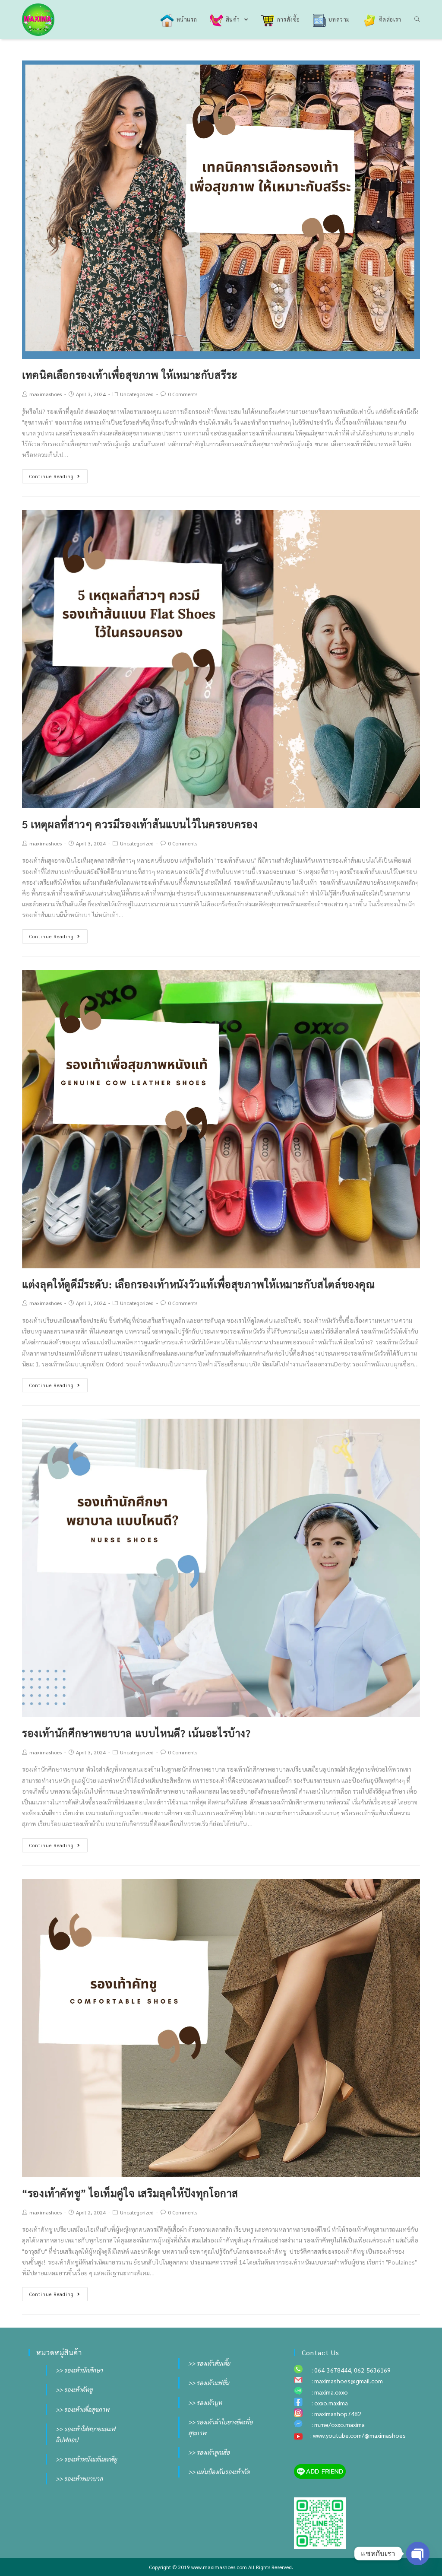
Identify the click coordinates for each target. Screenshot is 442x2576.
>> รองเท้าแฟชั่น (209, 2382)
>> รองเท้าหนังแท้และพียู (86, 2459)
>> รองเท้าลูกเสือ (209, 2452)
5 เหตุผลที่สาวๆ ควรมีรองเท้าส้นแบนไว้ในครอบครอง (140, 824)
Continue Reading (52, 476)
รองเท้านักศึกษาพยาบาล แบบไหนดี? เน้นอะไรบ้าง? (136, 1733)
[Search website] (417, 19)
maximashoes (46, 394)
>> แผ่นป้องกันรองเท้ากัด (219, 2471)
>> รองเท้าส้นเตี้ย (209, 2363)
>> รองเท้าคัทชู (74, 2389)
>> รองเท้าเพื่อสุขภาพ (82, 2409)
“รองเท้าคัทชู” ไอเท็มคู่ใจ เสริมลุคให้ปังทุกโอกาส (130, 2193)
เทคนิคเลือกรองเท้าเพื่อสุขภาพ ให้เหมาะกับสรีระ (130, 375)
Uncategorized (137, 394)
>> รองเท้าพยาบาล (79, 2478)
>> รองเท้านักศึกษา (79, 2370)
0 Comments (183, 394)
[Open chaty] (418, 2554)
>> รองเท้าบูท (205, 2402)
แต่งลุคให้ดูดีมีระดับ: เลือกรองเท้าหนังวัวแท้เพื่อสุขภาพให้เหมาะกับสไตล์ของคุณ (198, 1284)
